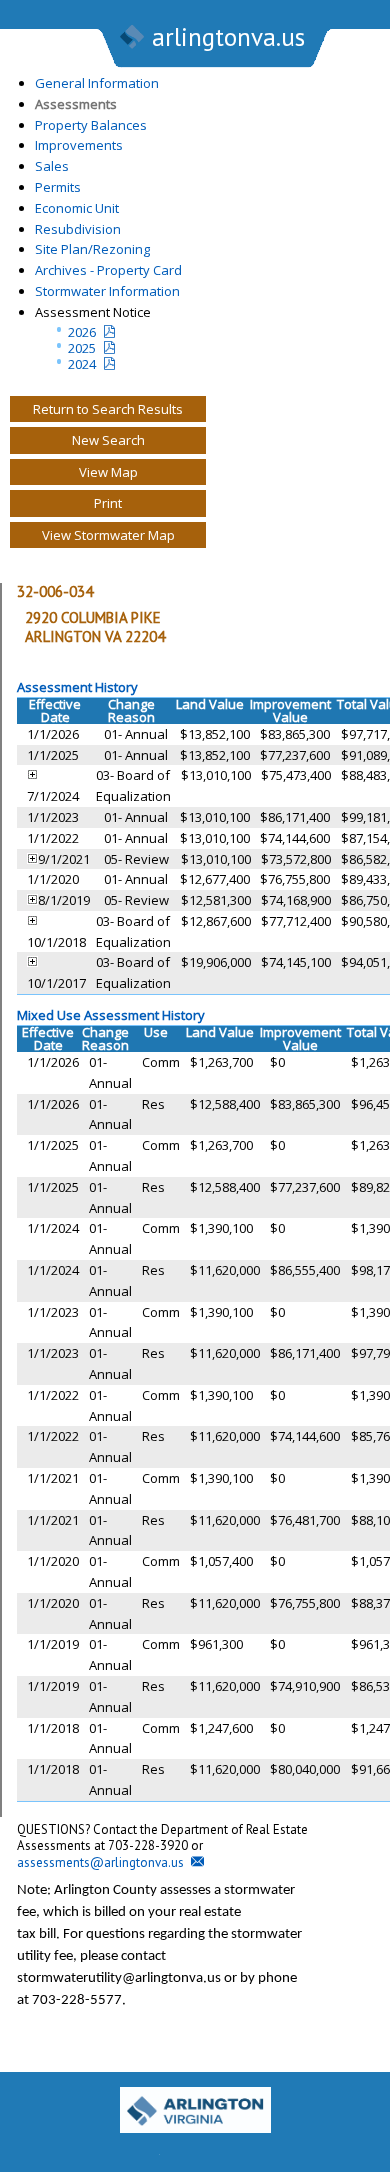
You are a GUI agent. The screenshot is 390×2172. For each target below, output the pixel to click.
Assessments (76, 104)
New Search (108, 440)
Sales (52, 166)
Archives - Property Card (108, 270)
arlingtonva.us (228, 37)
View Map (108, 472)
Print (108, 503)
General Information (97, 83)
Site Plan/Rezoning (92, 249)
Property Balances (91, 125)
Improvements (79, 145)
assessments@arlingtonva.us (100, 1862)
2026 (82, 332)
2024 (82, 364)
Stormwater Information (107, 291)
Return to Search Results (108, 409)
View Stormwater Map (108, 535)
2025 (82, 348)
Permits (58, 187)
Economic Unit (77, 208)
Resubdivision (78, 229)
